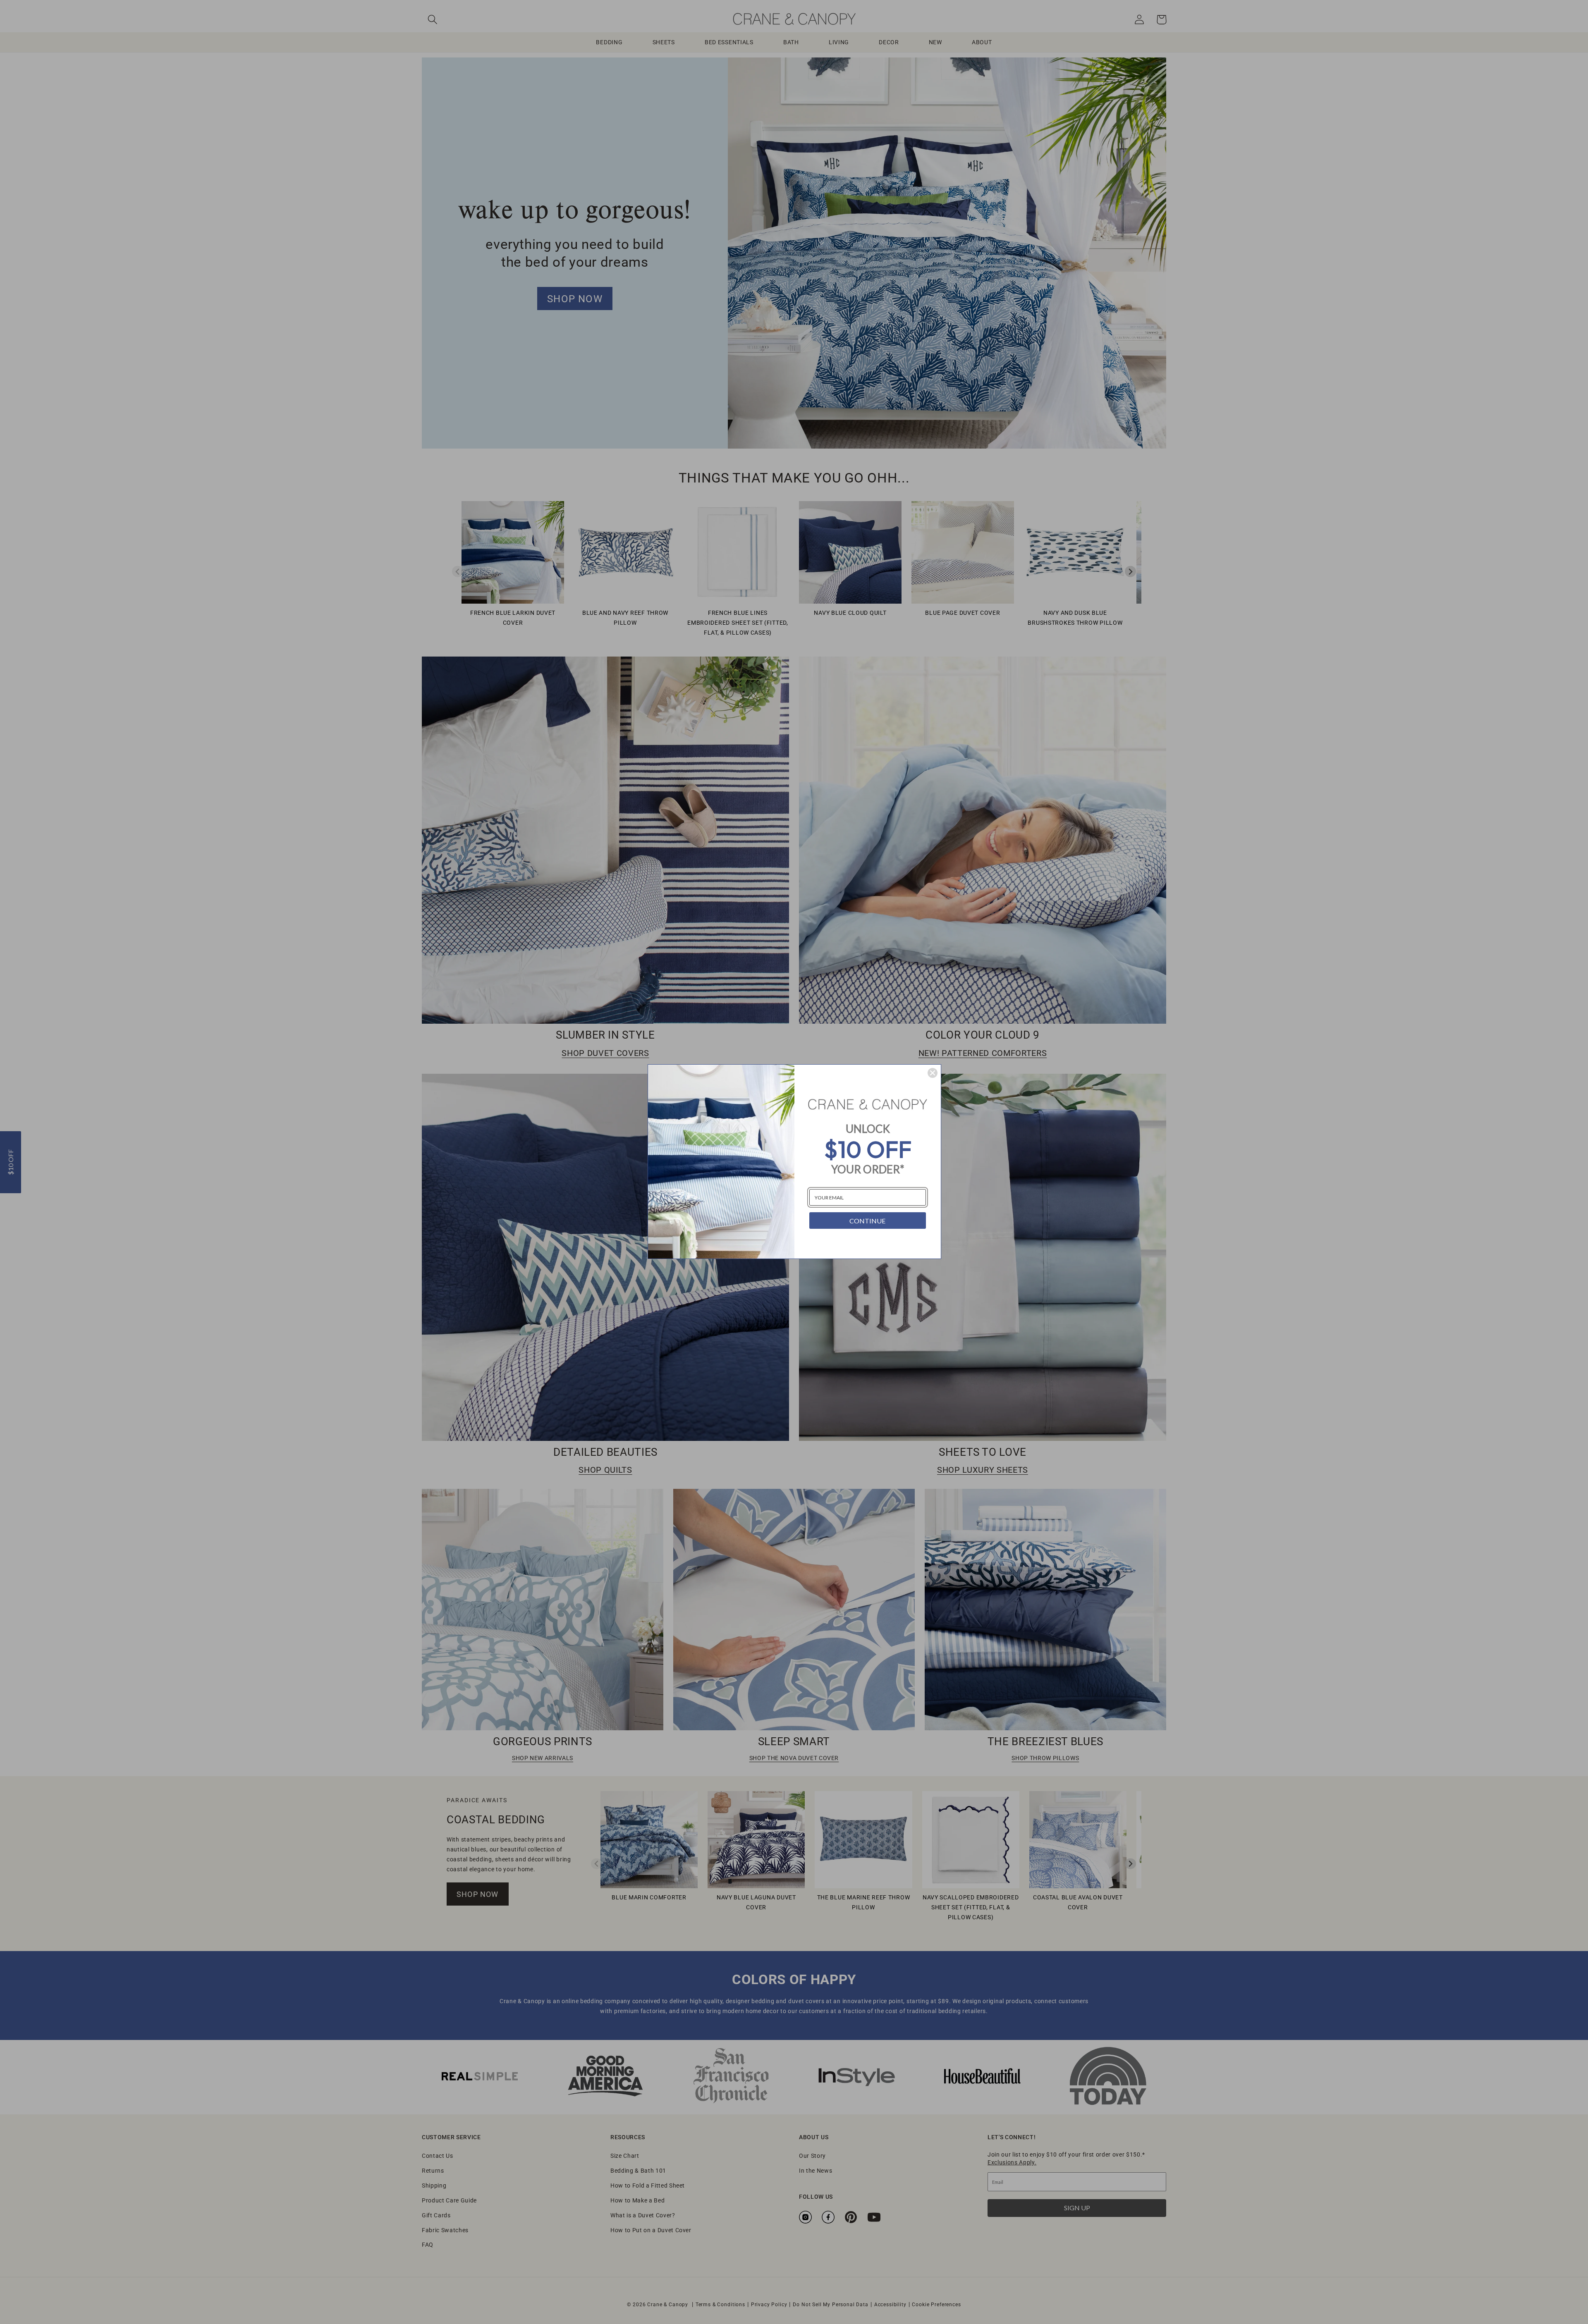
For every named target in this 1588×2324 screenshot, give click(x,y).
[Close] (933, 1073)
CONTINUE (867, 1221)
